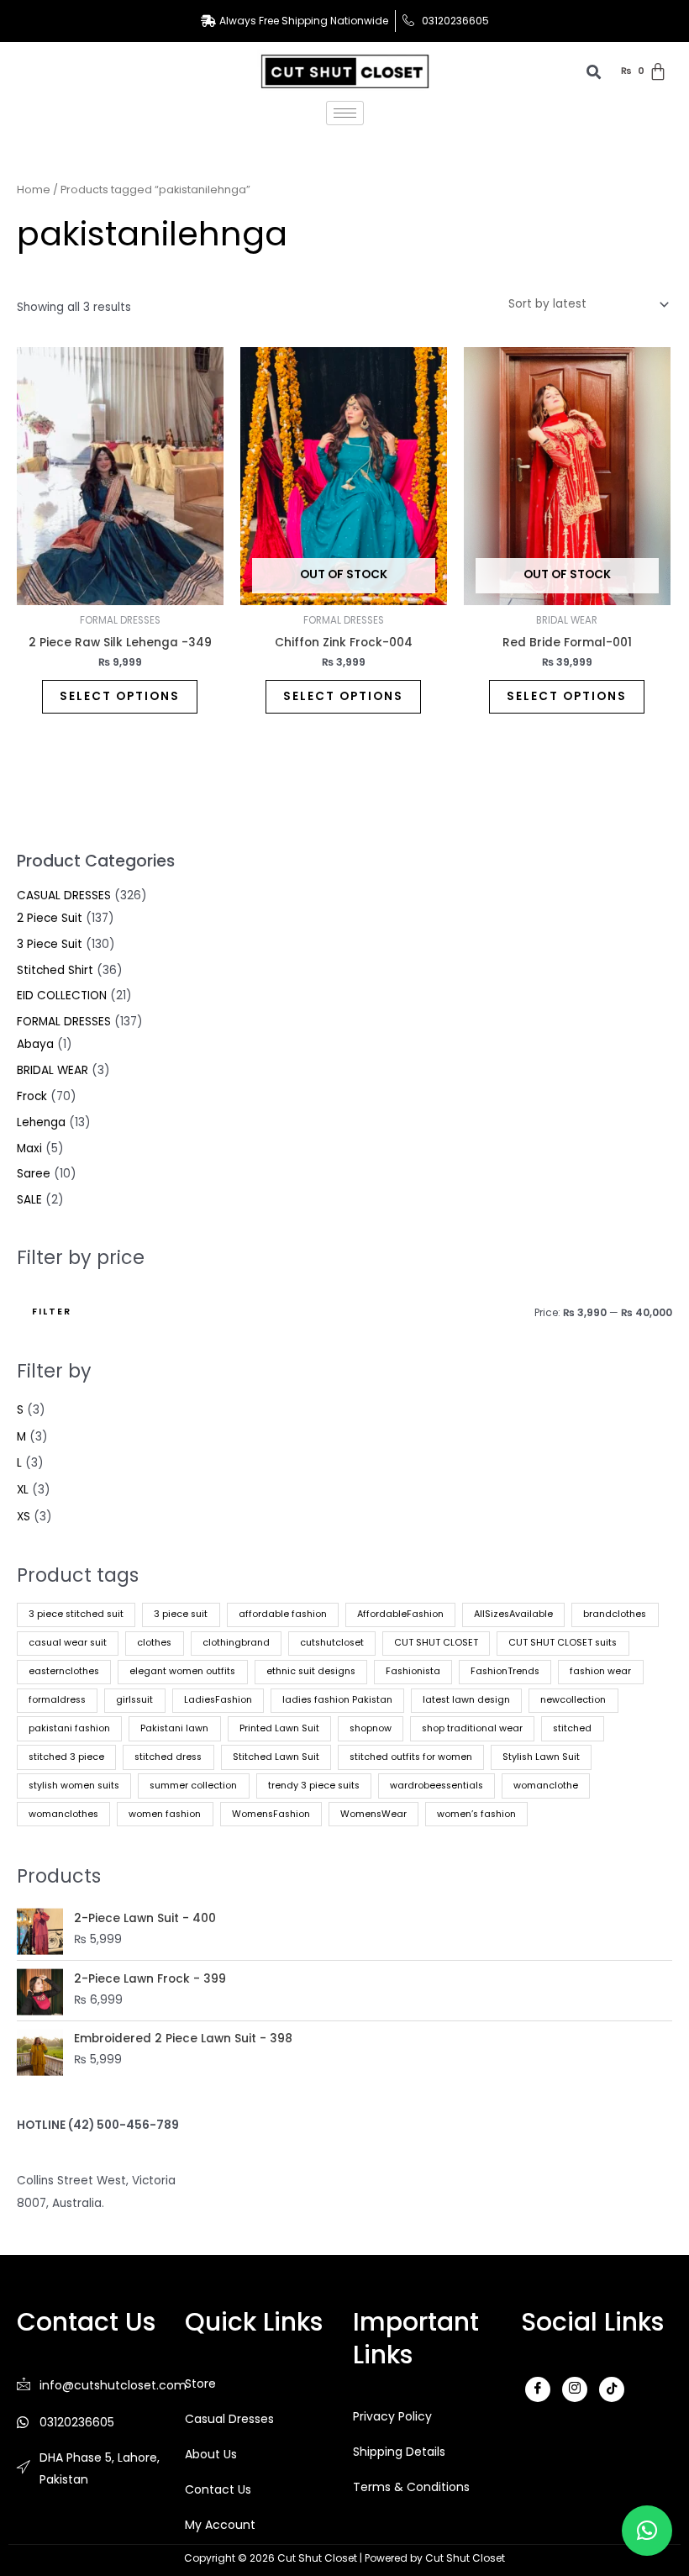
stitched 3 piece (66, 1757)
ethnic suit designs (311, 1671)
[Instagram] (575, 2389)
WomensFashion (271, 1814)
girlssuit (134, 1700)
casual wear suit (68, 1643)
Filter (52, 1312)
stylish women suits (74, 1786)
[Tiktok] (612, 2389)
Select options (120, 696)
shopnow (371, 1728)
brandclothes (615, 1614)
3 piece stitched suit (76, 1614)
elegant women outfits (182, 1671)
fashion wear (600, 1671)
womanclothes (63, 1814)
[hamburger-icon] (345, 113)
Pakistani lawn (174, 1728)
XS (24, 1517)
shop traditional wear (472, 1728)
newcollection (573, 1700)
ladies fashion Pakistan (337, 1700)
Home (34, 190)
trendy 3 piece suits (314, 1786)
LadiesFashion (218, 1700)
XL (23, 1490)
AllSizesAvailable (513, 1614)
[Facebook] (538, 2389)
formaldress (57, 1700)
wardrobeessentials (437, 1786)
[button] (647, 2531)
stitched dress (168, 1757)
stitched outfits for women (411, 1757)
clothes (154, 1643)
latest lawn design (466, 1700)
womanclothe (546, 1786)
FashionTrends (505, 1671)
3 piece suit (181, 1614)
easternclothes (64, 1671)
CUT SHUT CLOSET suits (563, 1643)
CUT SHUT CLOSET (436, 1643)
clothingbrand (236, 1643)
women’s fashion (476, 1814)
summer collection (193, 1786)
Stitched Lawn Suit (276, 1757)
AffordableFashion (400, 1614)
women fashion (165, 1814)
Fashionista (413, 1671)
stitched (572, 1728)
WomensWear (373, 1814)
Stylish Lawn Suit (541, 1757)
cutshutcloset (332, 1643)
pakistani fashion (69, 1728)
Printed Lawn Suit (279, 1728)
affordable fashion (283, 1614)
